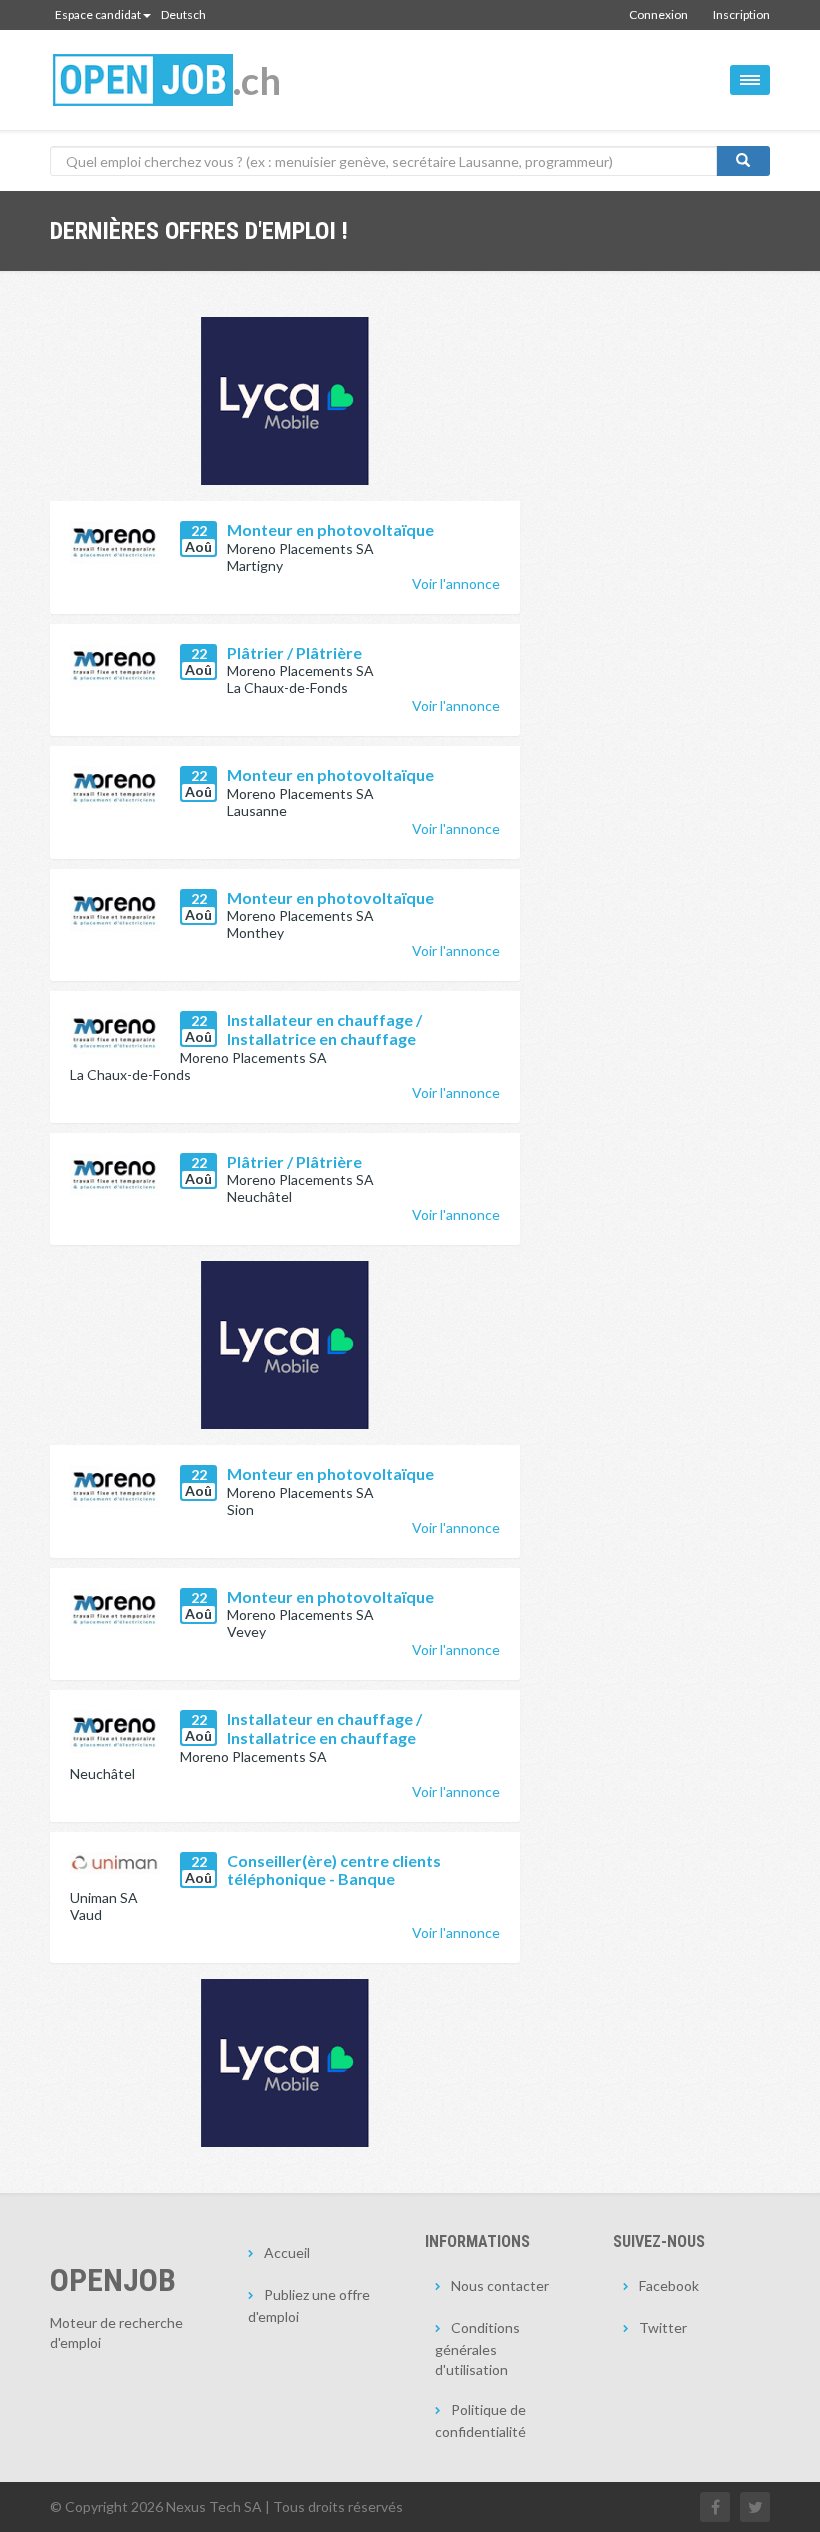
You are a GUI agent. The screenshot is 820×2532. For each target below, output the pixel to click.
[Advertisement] (660, 381)
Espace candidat (98, 14)
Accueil (287, 2252)
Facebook (669, 2285)
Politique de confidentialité (480, 2420)
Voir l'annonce (456, 583)
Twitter (663, 2327)
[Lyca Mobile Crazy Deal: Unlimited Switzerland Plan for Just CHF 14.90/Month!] (285, 1345)
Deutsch (183, 14)
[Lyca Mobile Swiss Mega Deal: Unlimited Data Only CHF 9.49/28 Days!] (285, 2063)
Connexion (658, 14)
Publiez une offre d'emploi (309, 2305)
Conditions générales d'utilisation (477, 2348)
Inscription (741, 14)
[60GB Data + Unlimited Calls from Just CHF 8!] (285, 401)
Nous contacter (500, 2285)
